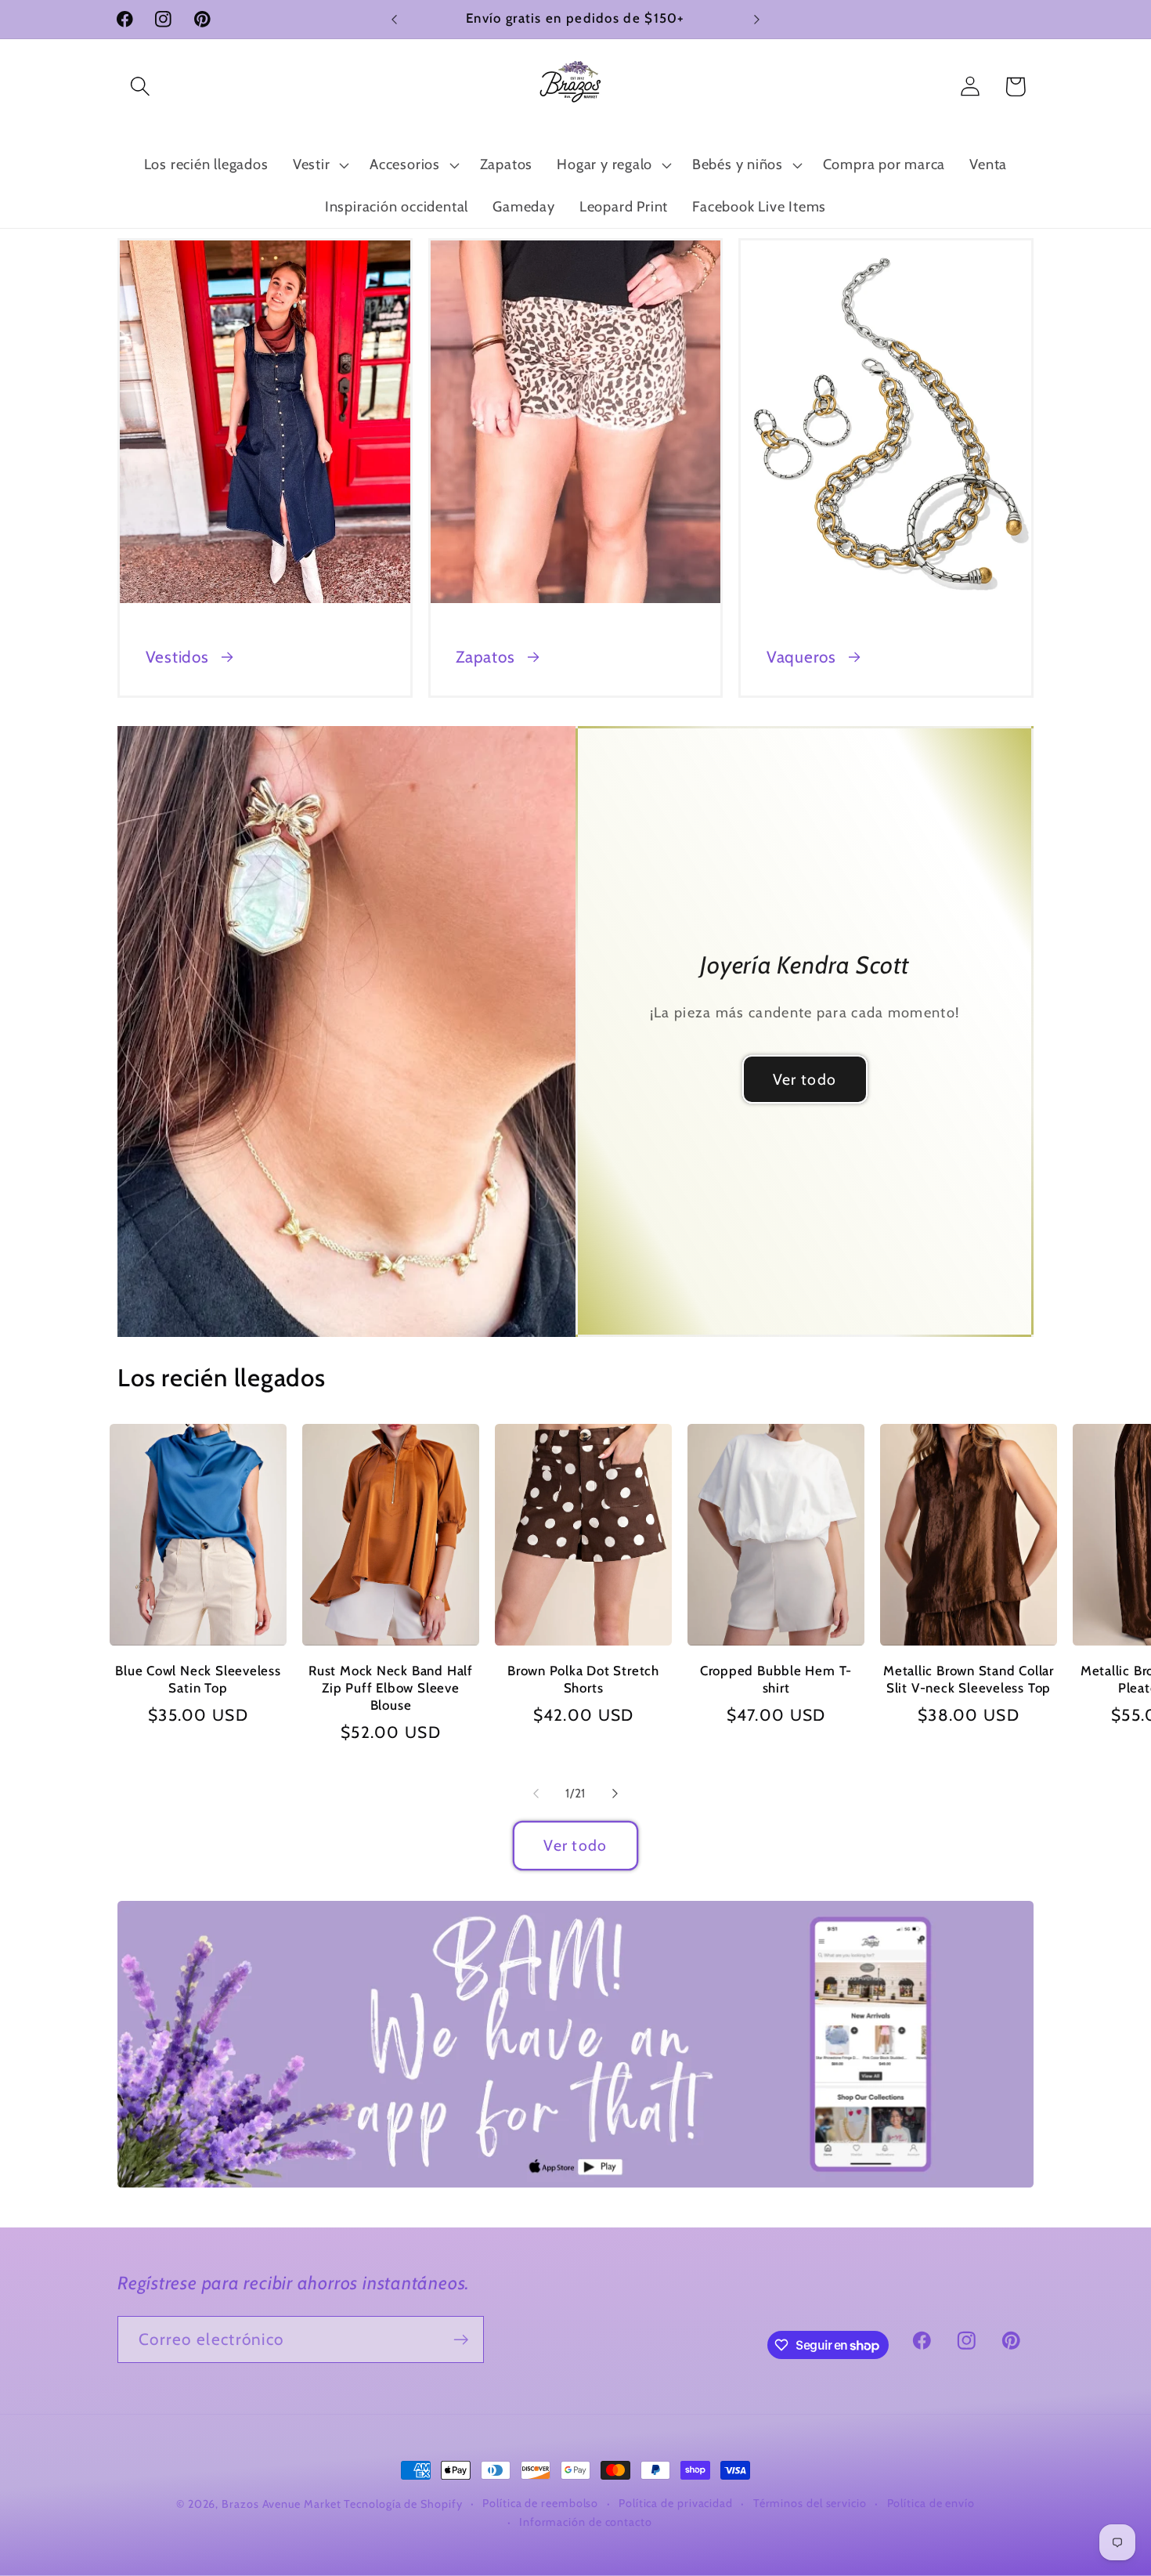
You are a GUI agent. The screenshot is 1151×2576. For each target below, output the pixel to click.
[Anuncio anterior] (395, 19)
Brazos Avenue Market (283, 2504)
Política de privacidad (676, 2503)
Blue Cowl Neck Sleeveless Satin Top (198, 1679)
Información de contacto (586, 2522)
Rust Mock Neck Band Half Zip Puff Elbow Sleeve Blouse (391, 1688)
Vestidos (177, 657)
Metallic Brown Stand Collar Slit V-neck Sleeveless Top (969, 1679)
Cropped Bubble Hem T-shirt (776, 1679)
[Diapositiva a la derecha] (615, 1794)
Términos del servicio (810, 2503)
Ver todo (805, 1079)
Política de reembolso (540, 2503)
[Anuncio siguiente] (757, 19)
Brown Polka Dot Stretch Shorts (583, 1679)
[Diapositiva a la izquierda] (536, 1794)
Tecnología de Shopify (403, 2504)
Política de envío (931, 2503)
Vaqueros (801, 657)
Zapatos (485, 657)
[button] (140, 87)
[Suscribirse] (461, 2340)
